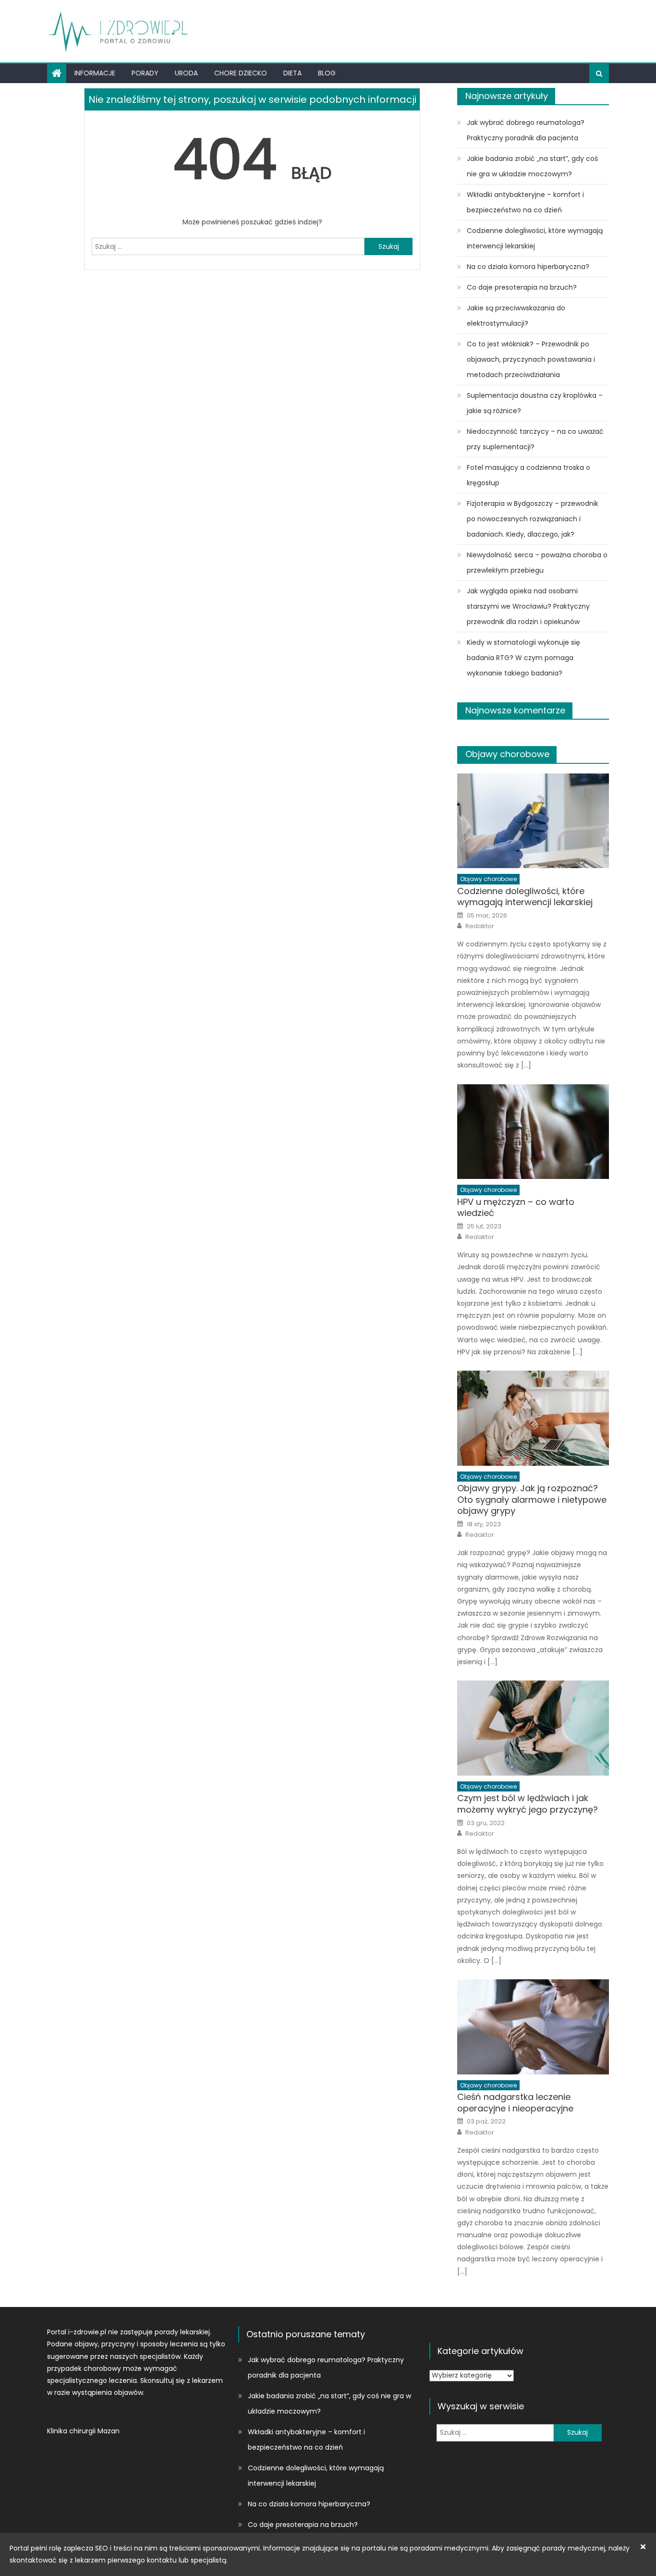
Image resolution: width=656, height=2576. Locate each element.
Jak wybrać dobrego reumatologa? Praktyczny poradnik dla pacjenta (526, 130)
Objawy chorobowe (507, 754)
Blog (327, 73)
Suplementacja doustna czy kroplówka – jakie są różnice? (535, 403)
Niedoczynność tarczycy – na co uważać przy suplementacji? (535, 439)
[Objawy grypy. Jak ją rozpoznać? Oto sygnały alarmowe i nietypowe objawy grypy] (533, 1418)
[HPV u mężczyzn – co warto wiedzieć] (533, 1132)
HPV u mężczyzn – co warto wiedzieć (516, 1208)
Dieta (292, 73)
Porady (145, 73)
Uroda (186, 73)
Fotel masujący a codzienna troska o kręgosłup (528, 475)
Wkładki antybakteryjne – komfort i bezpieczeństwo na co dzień (525, 202)
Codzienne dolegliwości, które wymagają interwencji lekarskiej (535, 238)
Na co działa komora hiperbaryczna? (528, 267)
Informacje (95, 73)
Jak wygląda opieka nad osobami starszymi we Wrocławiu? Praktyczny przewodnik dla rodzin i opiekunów (528, 606)
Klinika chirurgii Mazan (83, 2431)
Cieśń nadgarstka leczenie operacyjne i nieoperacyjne (515, 2103)
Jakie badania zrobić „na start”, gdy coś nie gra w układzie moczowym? (532, 166)
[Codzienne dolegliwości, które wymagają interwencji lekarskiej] (533, 821)
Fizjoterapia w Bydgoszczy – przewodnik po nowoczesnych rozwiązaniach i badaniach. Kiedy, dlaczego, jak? (533, 519)
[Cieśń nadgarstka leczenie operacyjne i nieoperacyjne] (533, 2027)
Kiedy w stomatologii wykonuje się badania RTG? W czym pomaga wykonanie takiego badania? (523, 658)
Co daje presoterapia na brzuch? (522, 287)
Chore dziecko (241, 73)
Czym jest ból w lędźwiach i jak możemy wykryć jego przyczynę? (528, 1804)
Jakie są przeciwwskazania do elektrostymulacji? (516, 316)
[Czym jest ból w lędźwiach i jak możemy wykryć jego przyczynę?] (533, 1728)
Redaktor (480, 926)
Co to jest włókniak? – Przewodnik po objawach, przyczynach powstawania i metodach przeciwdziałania (531, 359)
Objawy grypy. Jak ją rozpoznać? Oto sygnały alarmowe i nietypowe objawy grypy (532, 1499)
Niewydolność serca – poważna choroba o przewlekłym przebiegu (537, 563)
